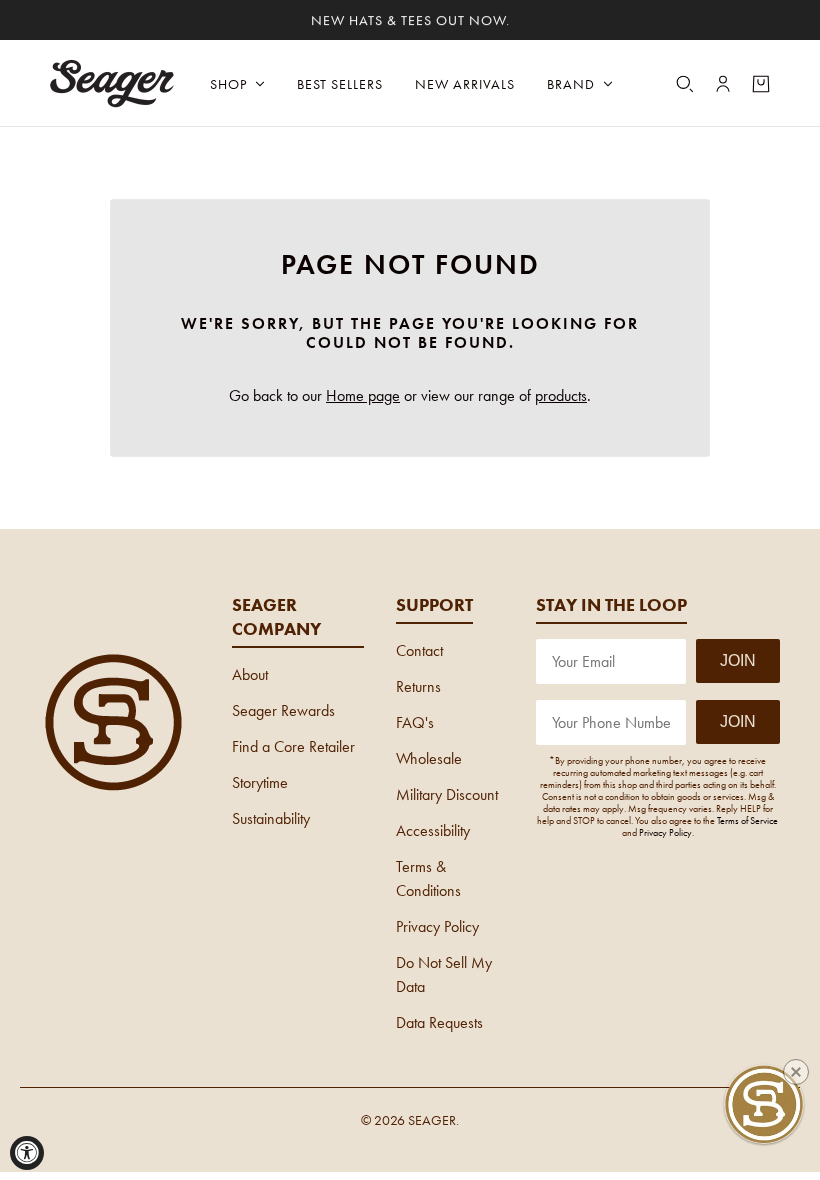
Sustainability (271, 818)
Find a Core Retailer (293, 746)
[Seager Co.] (113, 83)
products (561, 395)
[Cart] (761, 84)
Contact (419, 650)
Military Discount (447, 794)
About (250, 674)
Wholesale (429, 758)
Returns (418, 686)
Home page (363, 395)
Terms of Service (747, 820)
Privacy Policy (437, 926)
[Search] (685, 84)
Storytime (260, 782)
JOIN (738, 660)
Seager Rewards (283, 710)
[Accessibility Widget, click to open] (27, 1153)
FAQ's (415, 722)
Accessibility (433, 830)
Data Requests (439, 1022)
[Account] (723, 84)
